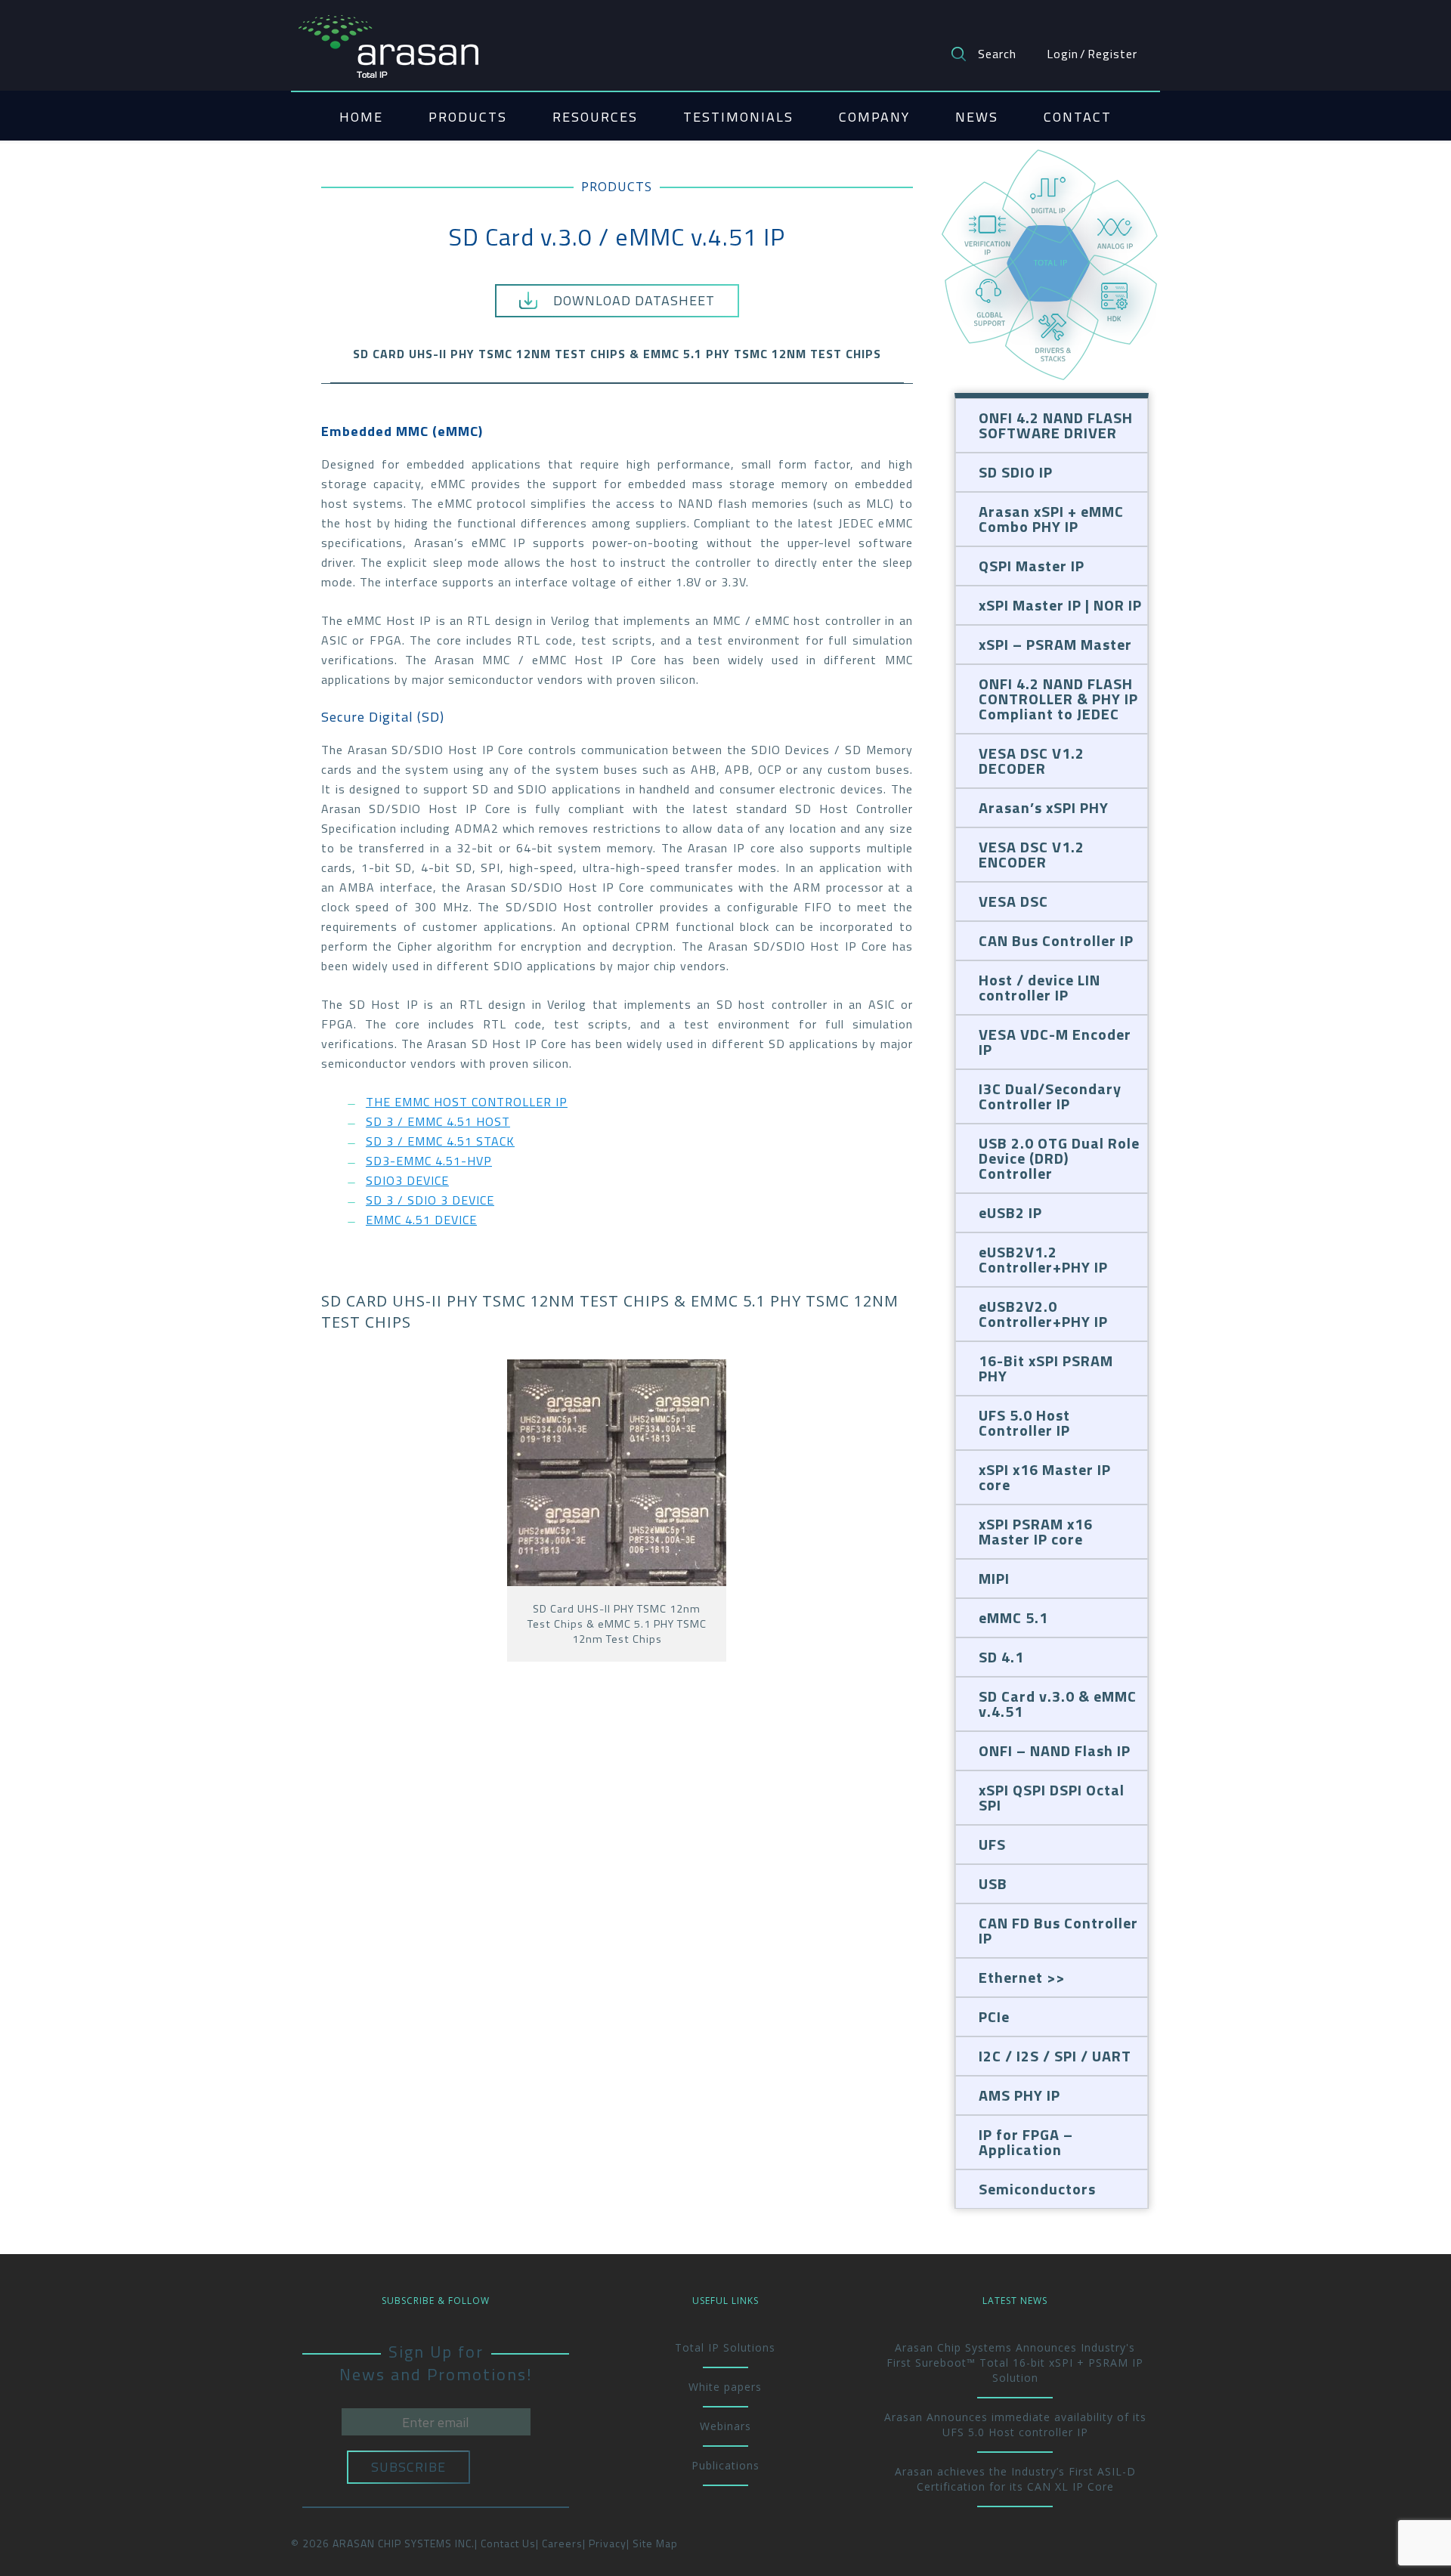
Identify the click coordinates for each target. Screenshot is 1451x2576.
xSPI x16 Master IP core (1045, 1477)
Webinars (725, 2426)
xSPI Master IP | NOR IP (1060, 605)
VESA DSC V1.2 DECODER (1032, 761)
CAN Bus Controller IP (1056, 940)
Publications (725, 2465)
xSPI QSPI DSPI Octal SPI (1052, 1797)
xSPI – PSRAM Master (1055, 644)
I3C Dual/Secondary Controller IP (1050, 1096)
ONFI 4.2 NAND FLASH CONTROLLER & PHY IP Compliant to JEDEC (1058, 699)
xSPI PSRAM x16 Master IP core (1036, 1531)
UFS (992, 1844)
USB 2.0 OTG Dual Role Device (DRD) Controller (1059, 1158)
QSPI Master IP (1032, 566)
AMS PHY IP (1019, 2095)
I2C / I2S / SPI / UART (1055, 2056)
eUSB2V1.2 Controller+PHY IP (1043, 1259)
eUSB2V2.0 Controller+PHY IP (1043, 1314)
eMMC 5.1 (1013, 1617)
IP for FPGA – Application (1026, 2142)
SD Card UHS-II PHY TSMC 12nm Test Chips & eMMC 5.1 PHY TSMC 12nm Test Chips (617, 354)
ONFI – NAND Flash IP (1055, 1750)
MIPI (994, 1578)
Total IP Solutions (725, 2347)
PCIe (994, 2016)
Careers (562, 2543)
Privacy (608, 2543)
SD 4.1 (1001, 1657)
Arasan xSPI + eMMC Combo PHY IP (1051, 519)
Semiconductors (1037, 2189)
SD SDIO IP (1016, 472)
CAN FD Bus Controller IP (1058, 1930)
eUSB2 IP (1010, 1212)
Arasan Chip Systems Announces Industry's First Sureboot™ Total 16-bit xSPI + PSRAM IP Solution (1015, 2363)
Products (617, 187)
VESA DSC (1013, 901)
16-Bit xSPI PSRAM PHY (1046, 1368)
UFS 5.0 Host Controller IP (1024, 1423)
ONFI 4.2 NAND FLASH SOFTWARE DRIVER (1056, 425)
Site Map (655, 2543)
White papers (725, 2387)
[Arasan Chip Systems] (388, 39)
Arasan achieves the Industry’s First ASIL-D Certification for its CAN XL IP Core (1015, 2479)
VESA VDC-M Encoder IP (1055, 1042)
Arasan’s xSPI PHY (1044, 807)
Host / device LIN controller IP (1040, 987)
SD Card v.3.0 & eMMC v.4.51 (1058, 1704)
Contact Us (508, 2543)
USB (993, 1883)
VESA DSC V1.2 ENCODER (1032, 854)
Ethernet (1011, 1977)
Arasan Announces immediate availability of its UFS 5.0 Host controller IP (1015, 2424)
